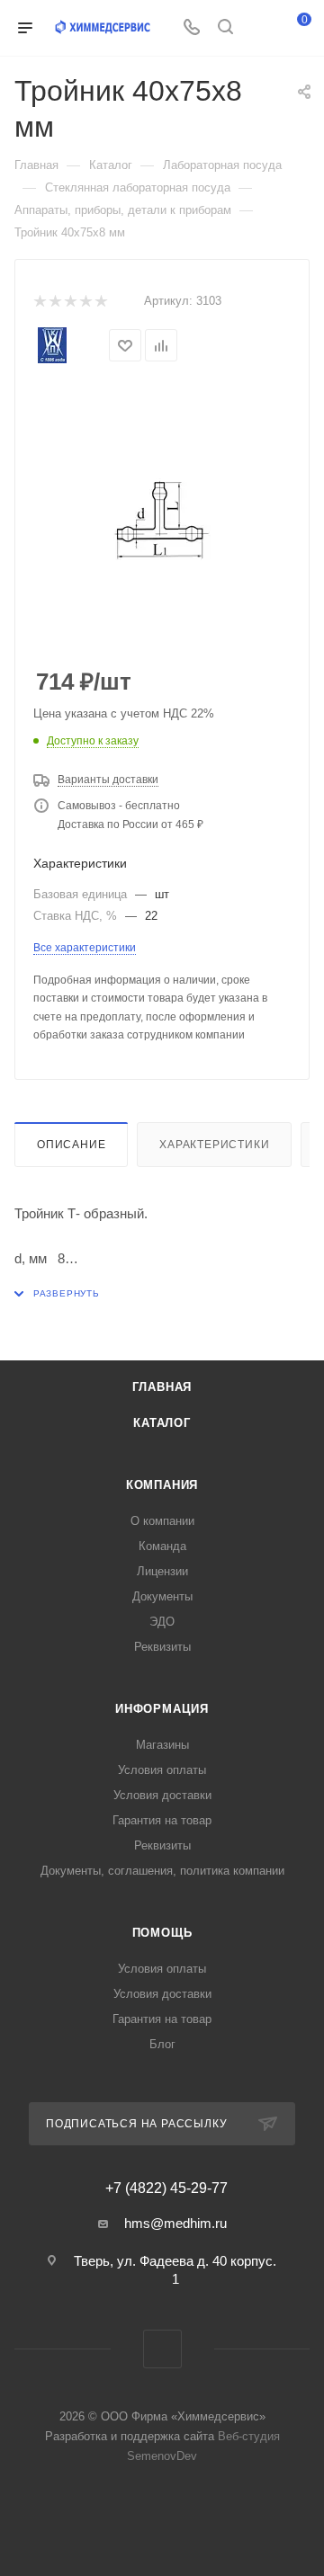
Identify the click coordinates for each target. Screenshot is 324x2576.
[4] (85, 302)
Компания (162, 1485)
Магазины (162, 1745)
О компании (162, 1521)
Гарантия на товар (162, 1820)
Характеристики (214, 1145)
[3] (70, 302)
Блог (162, 2044)
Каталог (162, 1423)
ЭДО (162, 1622)
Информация (162, 1709)
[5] (100, 302)
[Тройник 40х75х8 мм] (162, 519)
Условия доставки (162, 1795)
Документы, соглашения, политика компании (162, 1871)
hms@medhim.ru (175, 2223)
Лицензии (162, 1571)
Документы (162, 1596)
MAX (162, 2349)
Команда (162, 1546)
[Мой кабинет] (259, 28)
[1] (39, 302)
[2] (54, 302)
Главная (162, 1387)
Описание (71, 1145)
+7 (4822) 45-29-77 (166, 2188)
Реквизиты (162, 1647)
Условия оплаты (162, 1770)
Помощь (162, 1933)
